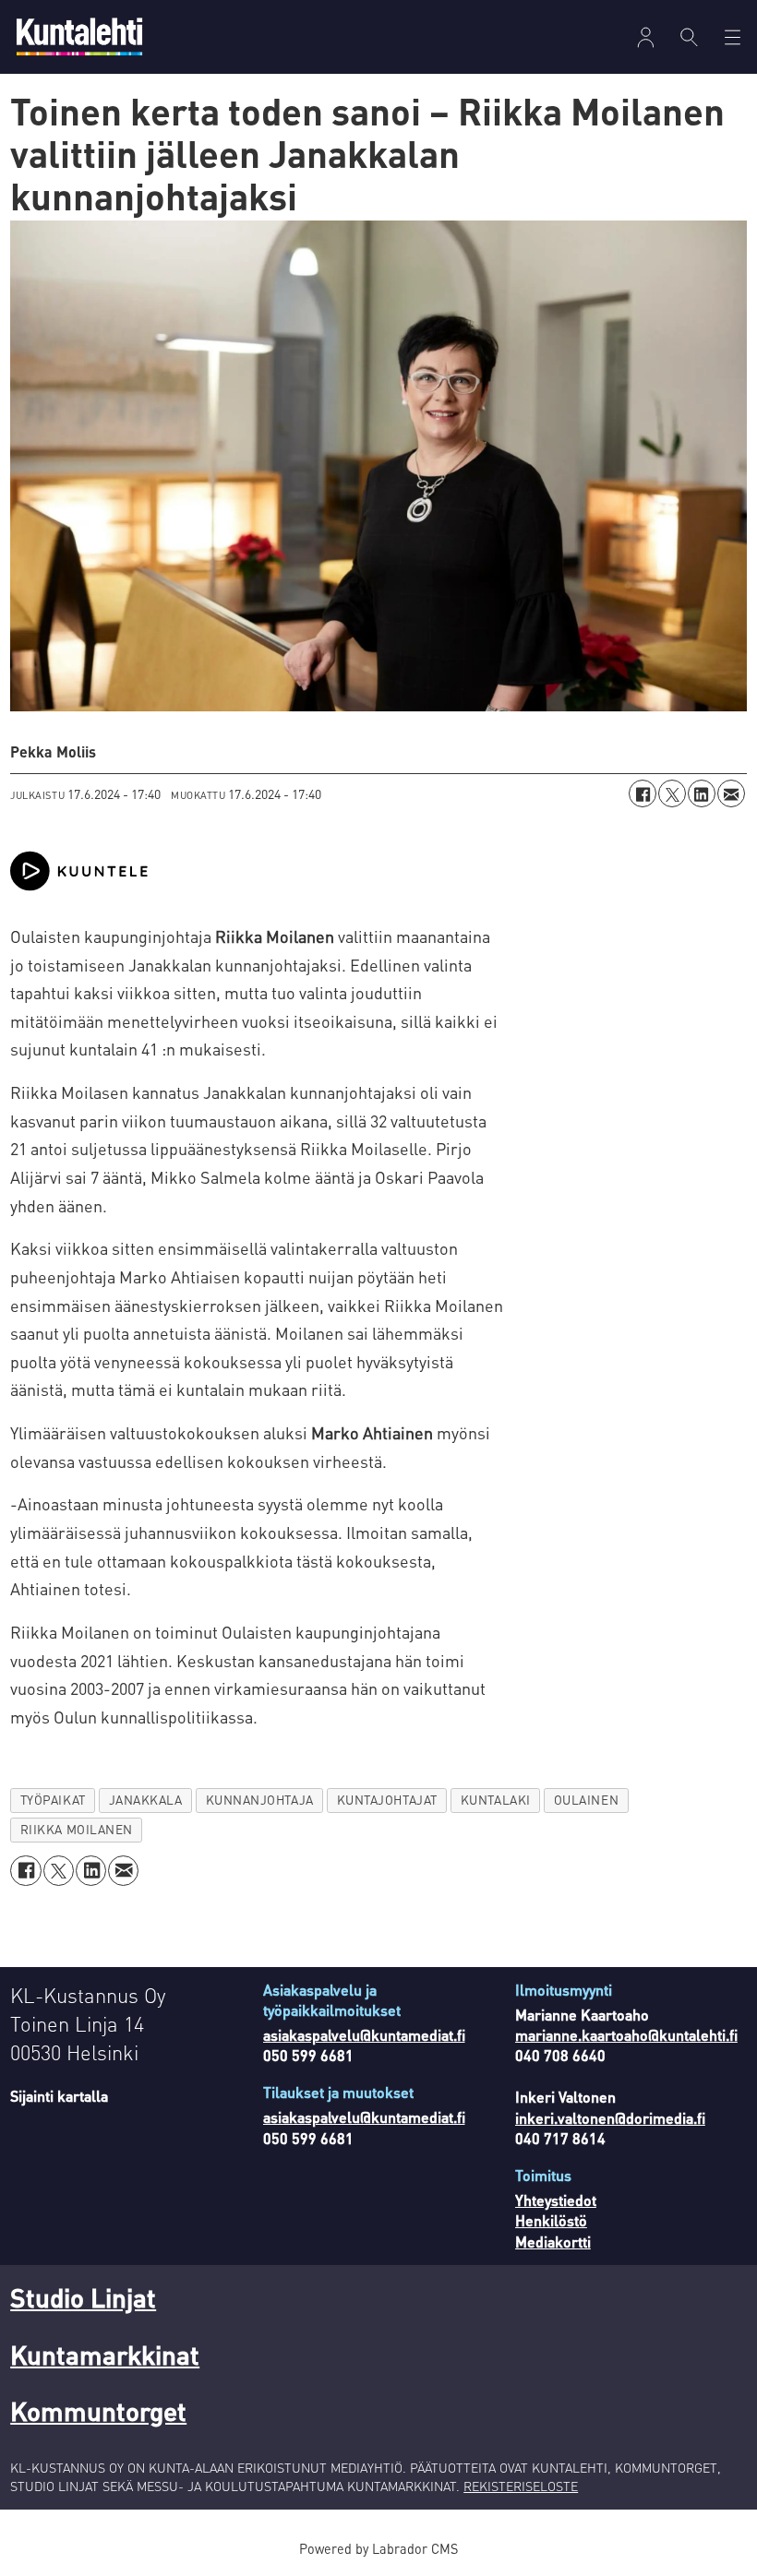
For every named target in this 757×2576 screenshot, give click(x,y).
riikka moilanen (77, 1829)
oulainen (586, 1800)
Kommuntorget (98, 2411)
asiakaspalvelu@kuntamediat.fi (364, 2035)
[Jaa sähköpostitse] (731, 793)
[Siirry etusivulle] (79, 36)
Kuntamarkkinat (105, 2355)
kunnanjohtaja (260, 1800)
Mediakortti (553, 2242)
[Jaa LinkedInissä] (702, 793)
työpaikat (53, 1800)
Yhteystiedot (556, 2200)
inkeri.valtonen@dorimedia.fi (610, 2118)
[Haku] (689, 37)
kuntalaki (496, 1800)
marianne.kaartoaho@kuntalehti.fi (626, 2035)
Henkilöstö (551, 2220)
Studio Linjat (83, 2297)
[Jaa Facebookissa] (643, 793)
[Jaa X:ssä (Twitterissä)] (672, 793)
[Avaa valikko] (646, 37)
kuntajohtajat (387, 1800)
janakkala (146, 1800)
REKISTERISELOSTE (521, 2486)
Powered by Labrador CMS (378, 2548)
